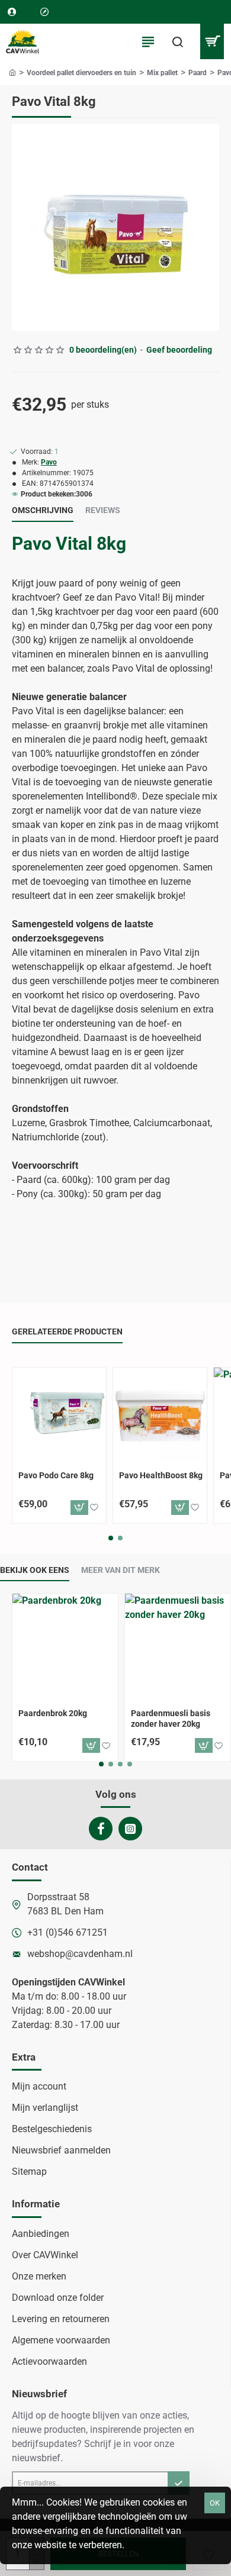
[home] (12, 72)
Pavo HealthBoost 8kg (161, 1475)
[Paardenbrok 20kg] (65, 1646)
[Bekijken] (212, 41)
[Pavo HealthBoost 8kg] (160, 1414)
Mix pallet (162, 73)
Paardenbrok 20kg (53, 1713)
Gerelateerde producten (67, 1331)
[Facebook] (101, 1829)
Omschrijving (43, 510)
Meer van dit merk (121, 1570)
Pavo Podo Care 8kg (56, 1475)
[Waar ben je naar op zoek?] (178, 41)
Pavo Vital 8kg (69, 544)
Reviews (103, 510)
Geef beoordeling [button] (179, 350)
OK (215, 2503)
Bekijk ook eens (35, 1570)
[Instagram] (130, 1829)
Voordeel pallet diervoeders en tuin (81, 73)
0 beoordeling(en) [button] (103, 350)
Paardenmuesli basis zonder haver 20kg (171, 1719)
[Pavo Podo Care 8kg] (59, 1414)
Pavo (49, 462)
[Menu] (148, 41)
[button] (79, 1508)
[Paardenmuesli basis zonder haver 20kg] (178, 1646)
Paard (198, 73)
